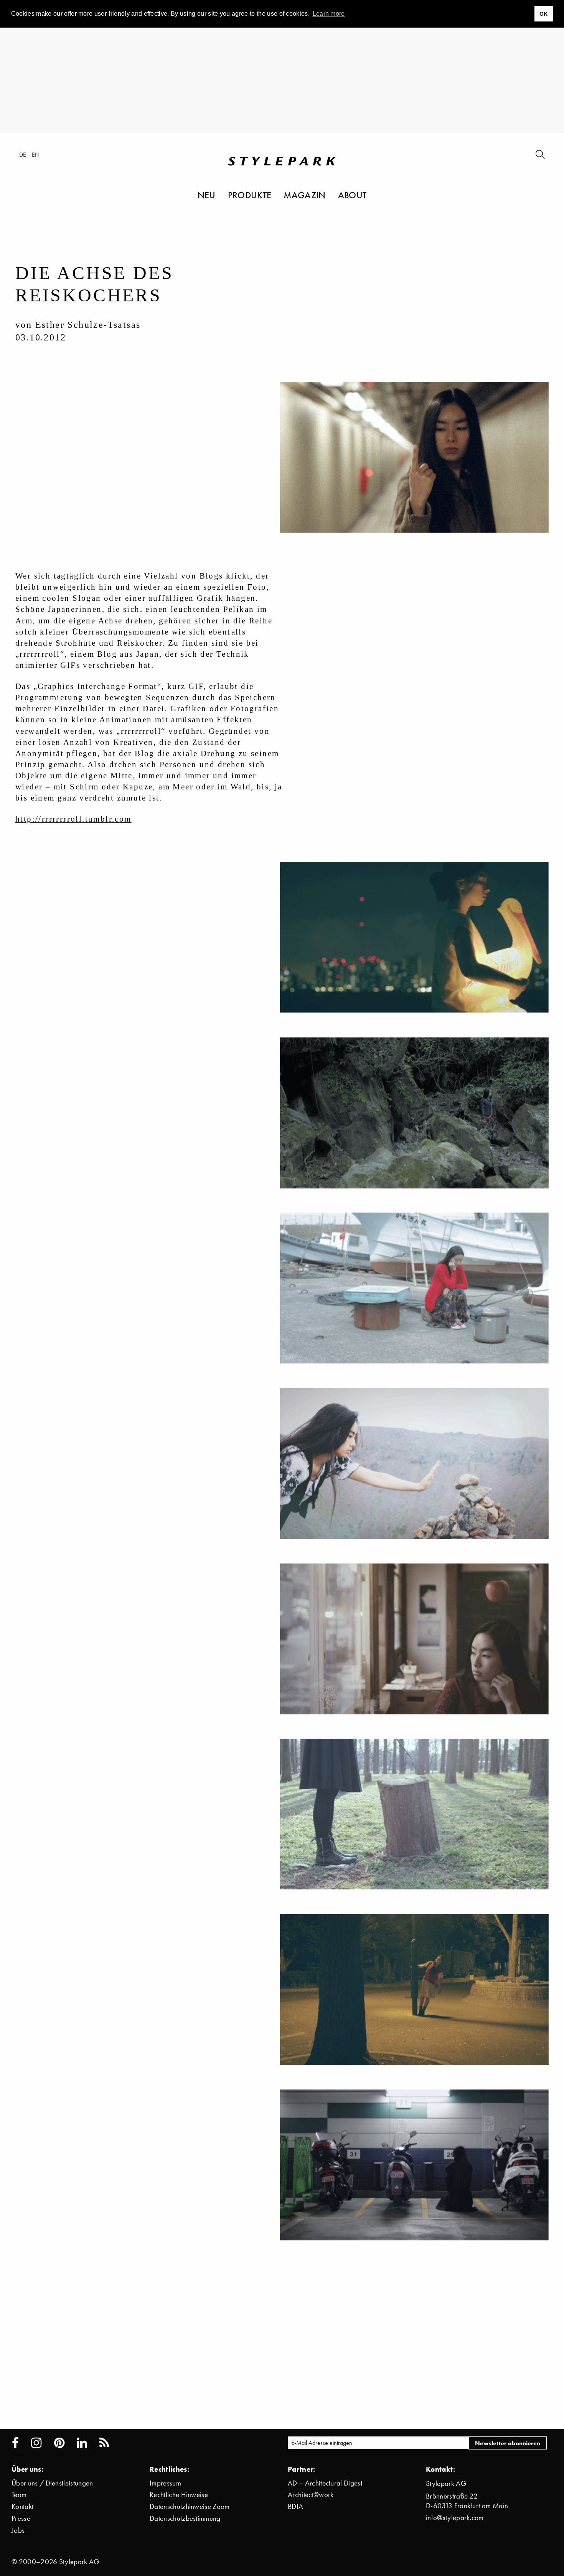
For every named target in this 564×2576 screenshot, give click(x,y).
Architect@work (311, 2495)
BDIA (295, 2506)
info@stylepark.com (455, 2518)
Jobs (18, 2530)
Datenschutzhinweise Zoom (190, 2506)
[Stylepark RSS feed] (104, 2443)
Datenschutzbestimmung (185, 2518)
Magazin (304, 195)
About (352, 195)
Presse (21, 2518)
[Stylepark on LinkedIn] (82, 2443)
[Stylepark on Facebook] (15, 2443)
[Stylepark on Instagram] (36, 2443)
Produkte (250, 195)
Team (19, 2495)
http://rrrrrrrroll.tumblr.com (73, 819)
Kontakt (22, 2506)
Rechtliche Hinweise (179, 2495)
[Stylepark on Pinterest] (59, 2443)
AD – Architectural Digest (325, 2483)
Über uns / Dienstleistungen (52, 2483)
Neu (207, 195)
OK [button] (544, 14)
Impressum (165, 2483)
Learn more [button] (329, 14)
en (36, 155)
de (23, 155)
